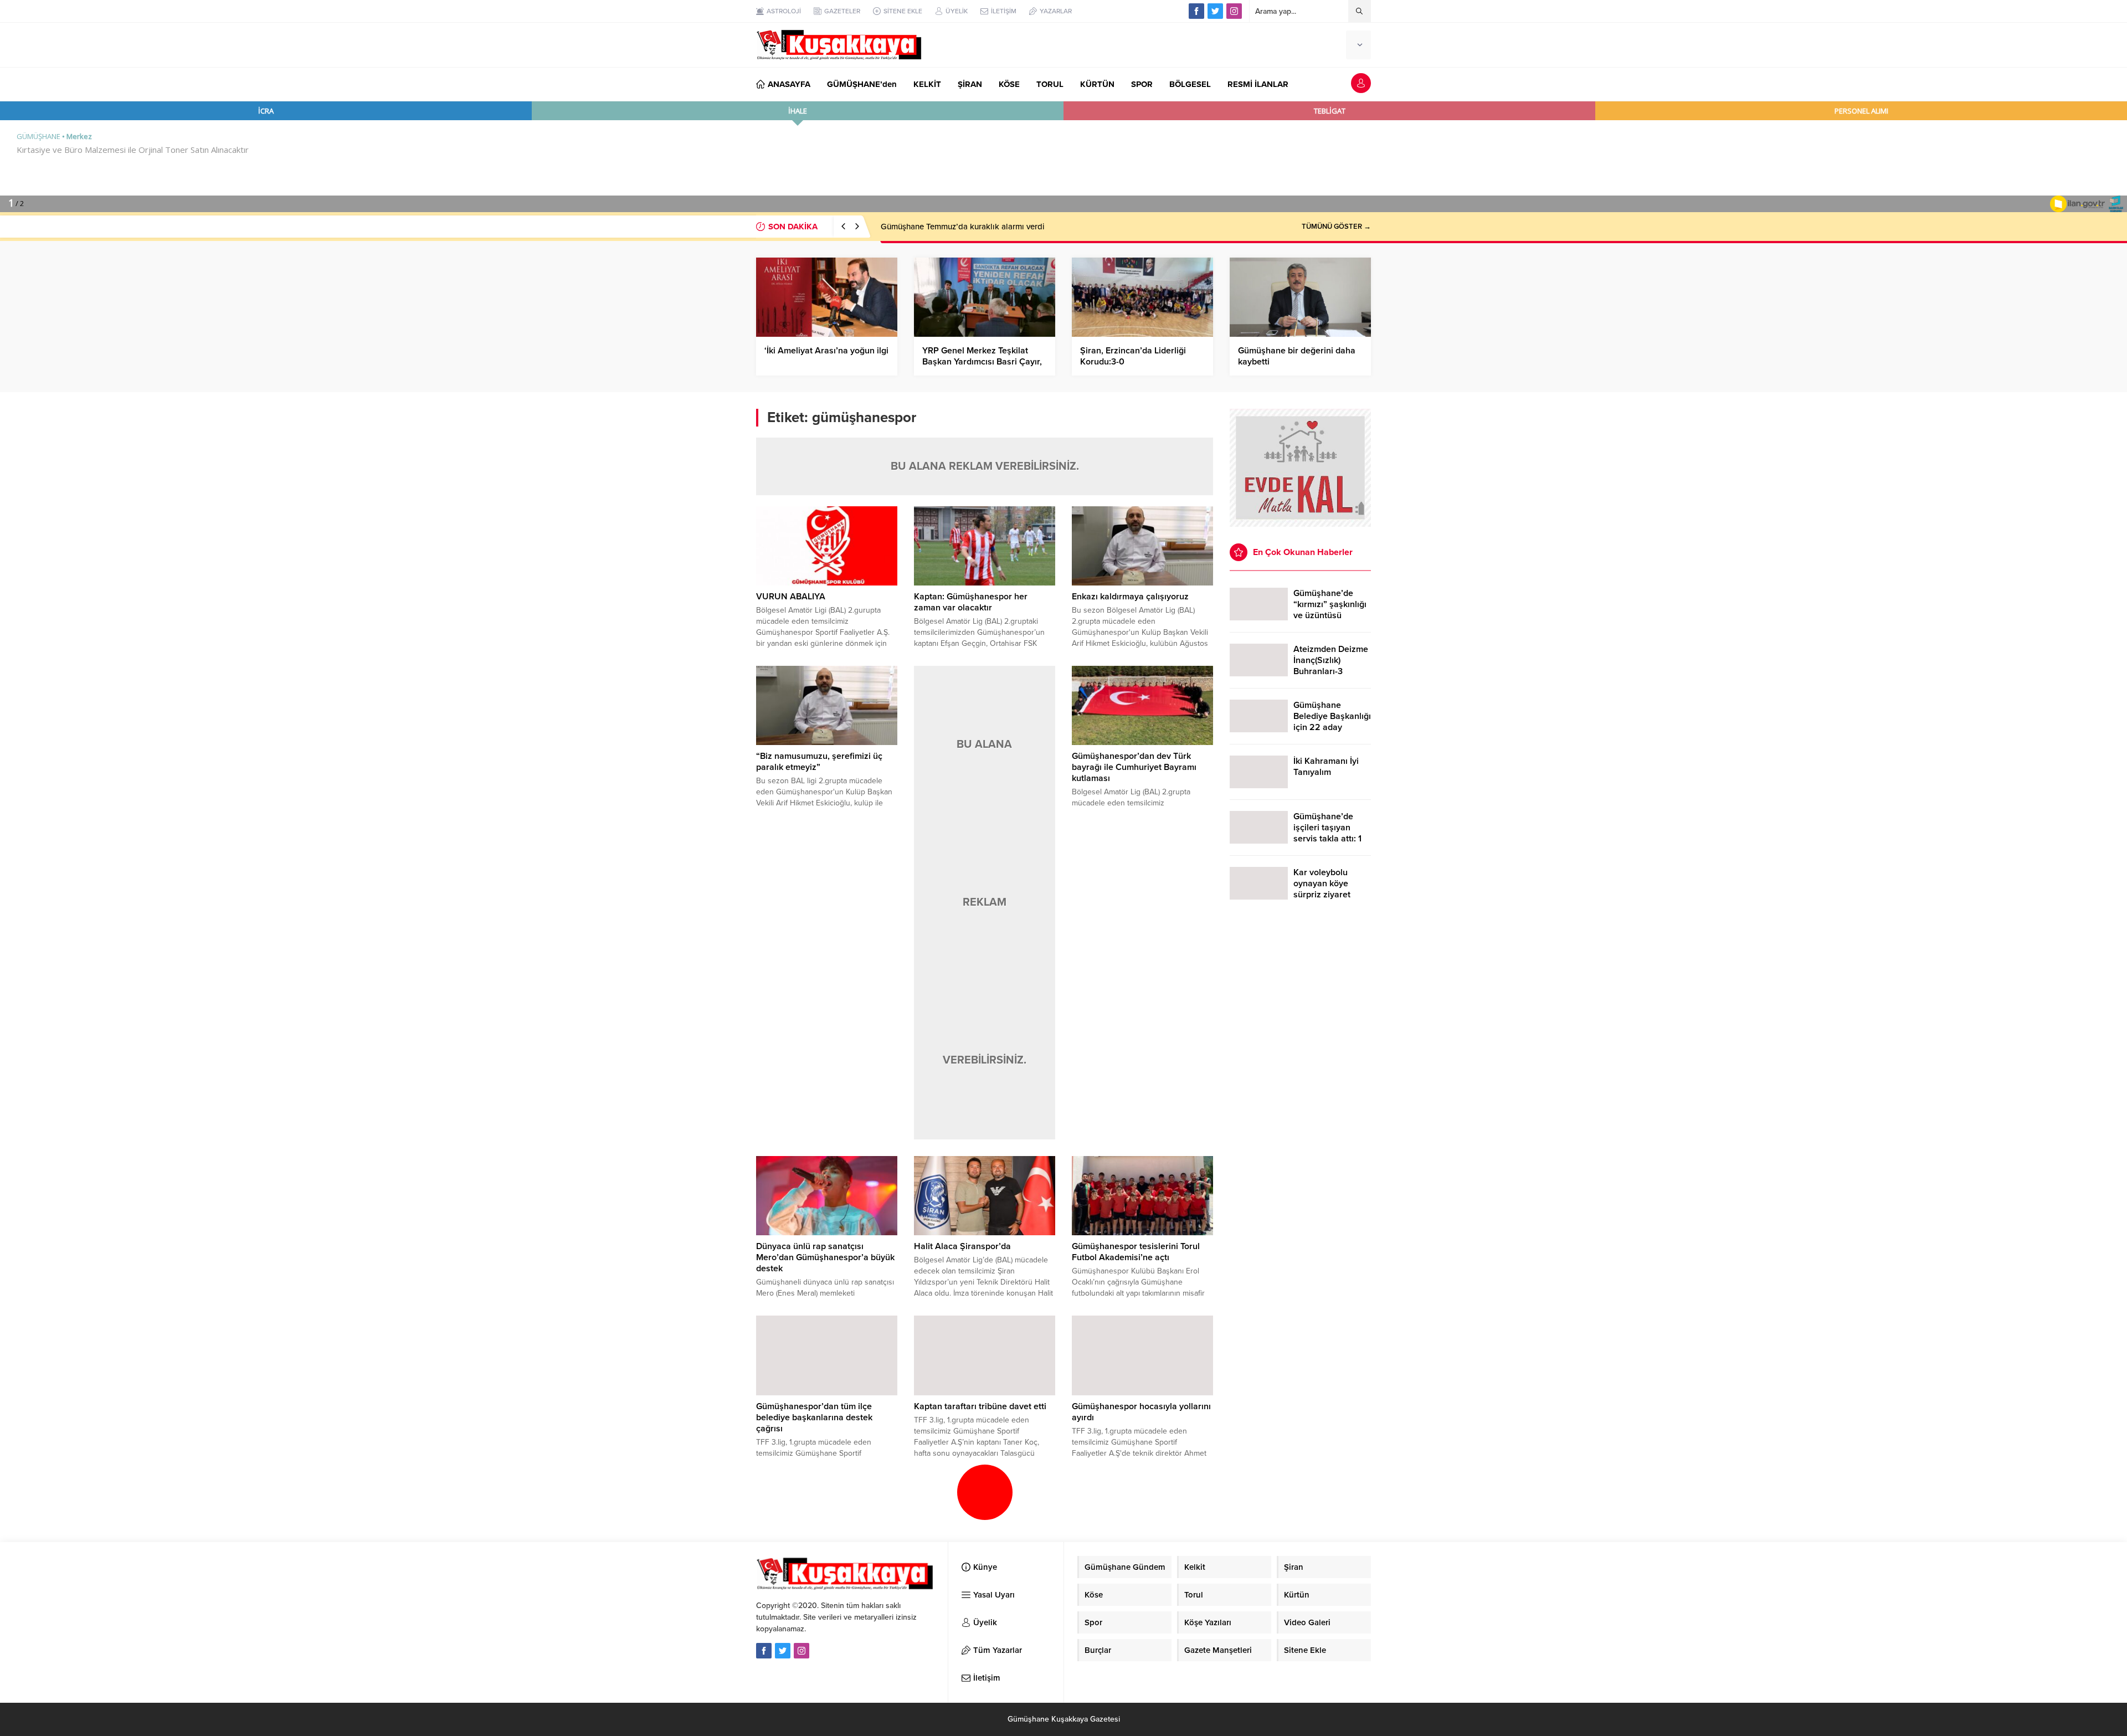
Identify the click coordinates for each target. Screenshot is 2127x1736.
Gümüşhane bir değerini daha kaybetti (1297, 356)
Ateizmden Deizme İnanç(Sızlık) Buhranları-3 (1331, 660)
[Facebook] (1196, 11)
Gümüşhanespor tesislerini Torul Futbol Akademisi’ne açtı (1136, 1252)
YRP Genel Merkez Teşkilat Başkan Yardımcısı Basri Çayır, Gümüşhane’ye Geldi (982, 362)
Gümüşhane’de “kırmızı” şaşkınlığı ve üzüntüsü (1330, 604)
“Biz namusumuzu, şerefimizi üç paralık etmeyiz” (819, 762)
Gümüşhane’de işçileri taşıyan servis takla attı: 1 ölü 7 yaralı (1327, 833)
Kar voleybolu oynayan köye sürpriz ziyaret (1322, 884)
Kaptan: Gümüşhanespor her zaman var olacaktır (971, 602)
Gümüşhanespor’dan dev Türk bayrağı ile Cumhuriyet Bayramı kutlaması (1134, 767)
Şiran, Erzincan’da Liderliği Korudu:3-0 (1133, 356)
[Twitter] (1215, 11)
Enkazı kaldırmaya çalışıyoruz (1130, 597)
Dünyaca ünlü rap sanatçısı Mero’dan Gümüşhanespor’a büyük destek (825, 1257)
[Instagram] (1234, 11)
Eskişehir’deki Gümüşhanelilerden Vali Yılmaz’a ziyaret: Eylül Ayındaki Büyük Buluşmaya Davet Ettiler (1067, 227)
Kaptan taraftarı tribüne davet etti (980, 1406)
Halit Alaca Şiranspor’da (962, 1246)
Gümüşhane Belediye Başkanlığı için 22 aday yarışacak (1332, 722)
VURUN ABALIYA (791, 597)
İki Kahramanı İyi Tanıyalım (1326, 767)
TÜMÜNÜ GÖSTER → (1336, 227)
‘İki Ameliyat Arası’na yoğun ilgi (826, 351)
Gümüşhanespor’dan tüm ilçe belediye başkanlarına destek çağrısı (814, 1417)
